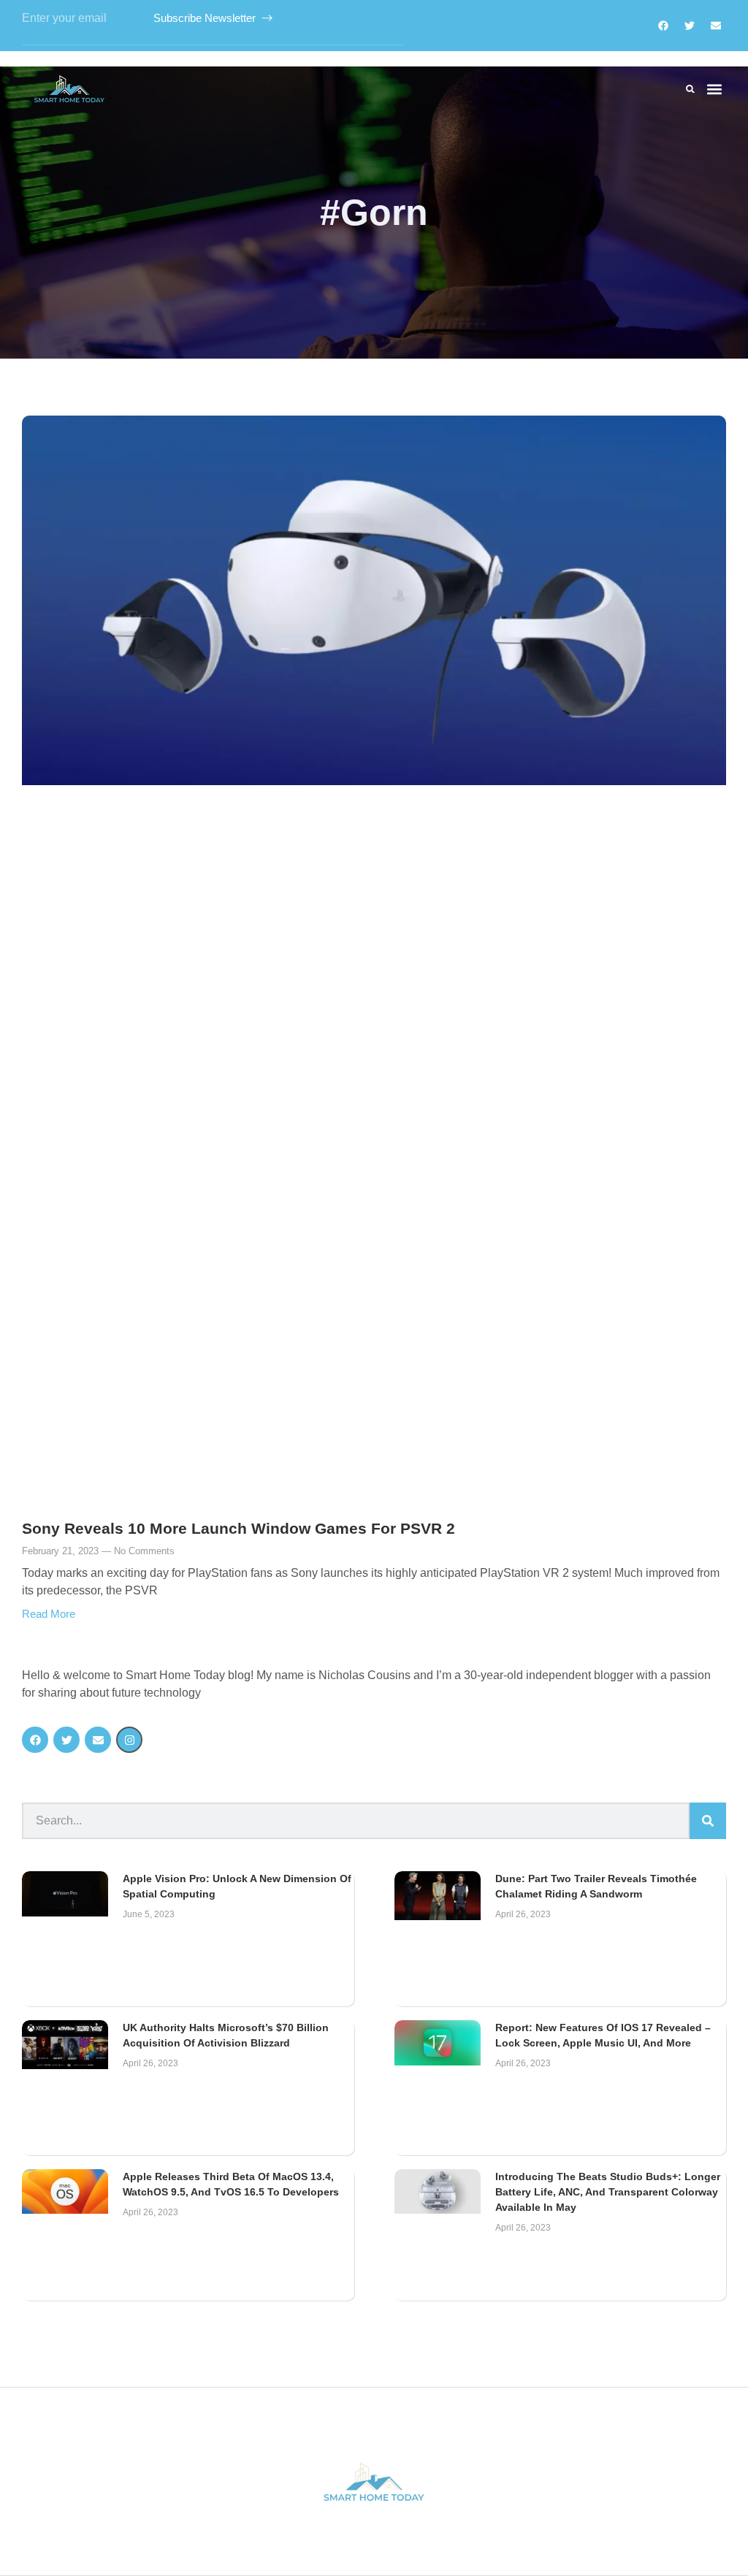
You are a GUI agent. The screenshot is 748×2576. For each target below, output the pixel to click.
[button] (690, 89)
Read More (49, 1614)
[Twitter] (690, 26)
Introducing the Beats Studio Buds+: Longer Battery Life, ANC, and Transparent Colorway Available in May (608, 2192)
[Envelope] (98, 1740)
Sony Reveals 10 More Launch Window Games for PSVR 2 (238, 1528)
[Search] (708, 1821)
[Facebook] (663, 26)
